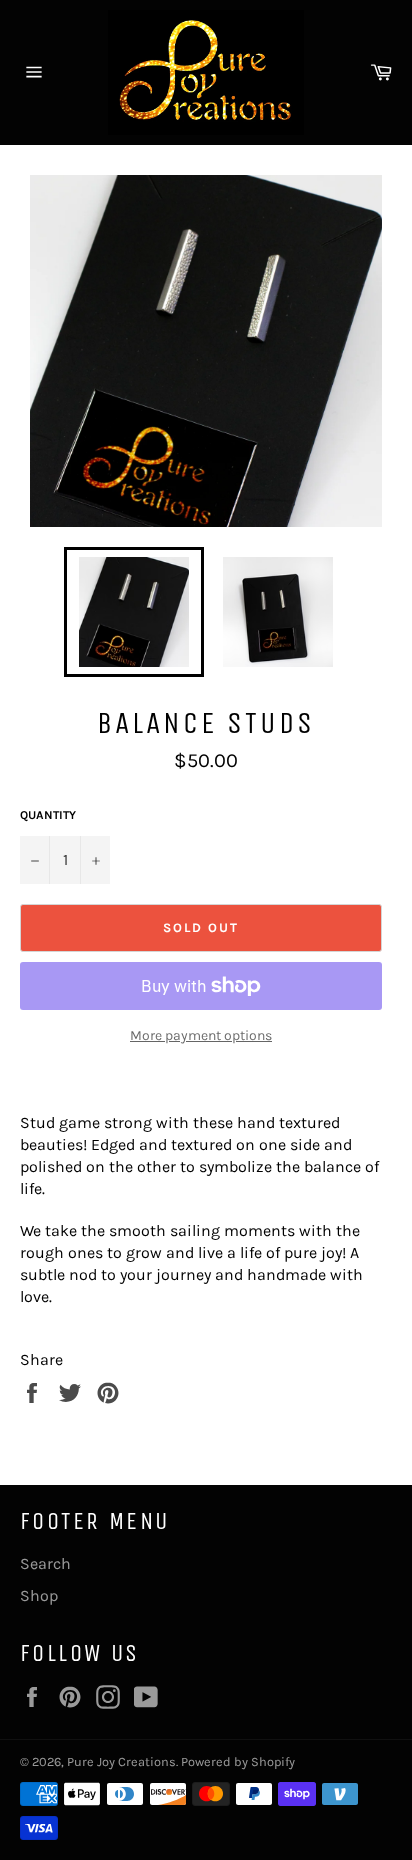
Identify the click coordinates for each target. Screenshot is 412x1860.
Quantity (48, 815)
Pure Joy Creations (121, 1761)
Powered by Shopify (238, 1761)
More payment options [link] (201, 1035)
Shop (39, 1595)
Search (45, 1563)
